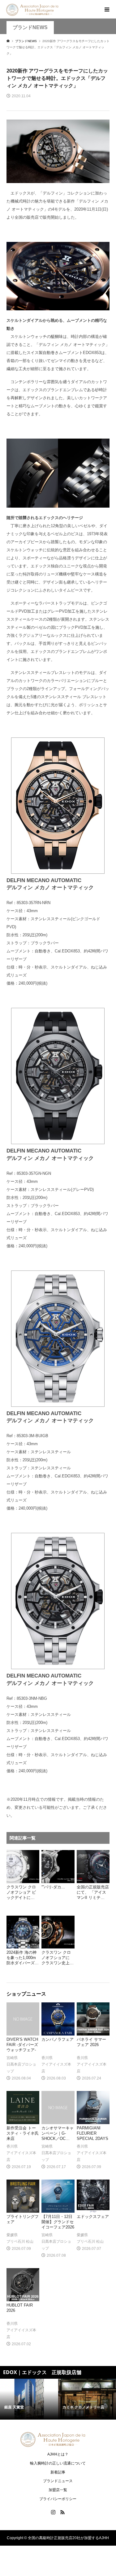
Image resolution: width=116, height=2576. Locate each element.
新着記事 (58, 2472)
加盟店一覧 (58, 2490)
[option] (29, 2399)
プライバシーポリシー (58, 2499)
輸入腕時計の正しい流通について (58, 2463)
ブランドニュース (58, 2481)
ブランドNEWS (30, 27)
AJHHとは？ (58, 2454)
